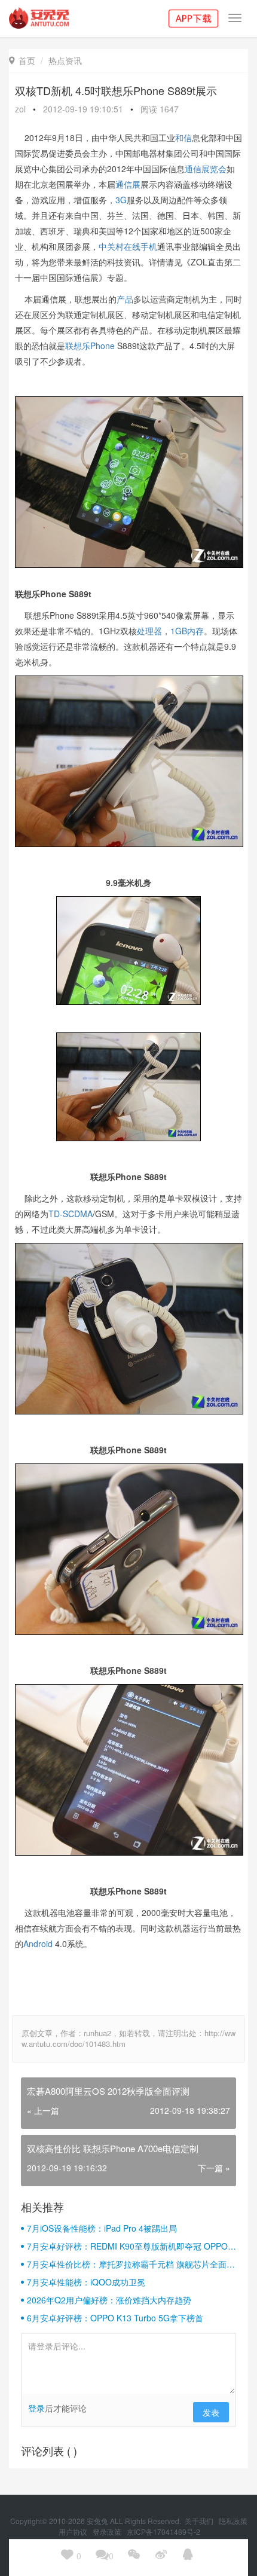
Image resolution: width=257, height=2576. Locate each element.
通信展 (128, 184)
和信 (183, 137)
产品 (125, 299)
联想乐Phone (90, 346)
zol (20, 109)
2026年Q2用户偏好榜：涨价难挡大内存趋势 (109, 2300)
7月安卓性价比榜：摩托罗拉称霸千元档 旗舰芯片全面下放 (131, 2264)
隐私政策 (233, 2521)
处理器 (149, 631)
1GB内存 (187, 631)
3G (121, 200)
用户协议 (74, 2531)
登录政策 (108, 2531)
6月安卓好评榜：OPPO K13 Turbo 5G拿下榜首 (115, 2318)
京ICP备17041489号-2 (163, 2531)
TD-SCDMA (71, 1214)
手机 (149, 246)
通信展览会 (206, 169)
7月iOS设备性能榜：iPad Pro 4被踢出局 (102, 2228)
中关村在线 (120, 246)
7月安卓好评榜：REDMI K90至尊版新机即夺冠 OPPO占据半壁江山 (131, 2246)
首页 (22, 60)
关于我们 (200, 2521)
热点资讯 (65, 60)
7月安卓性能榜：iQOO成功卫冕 (86, 2282)
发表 (211, 2412)
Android (38, 1944)
